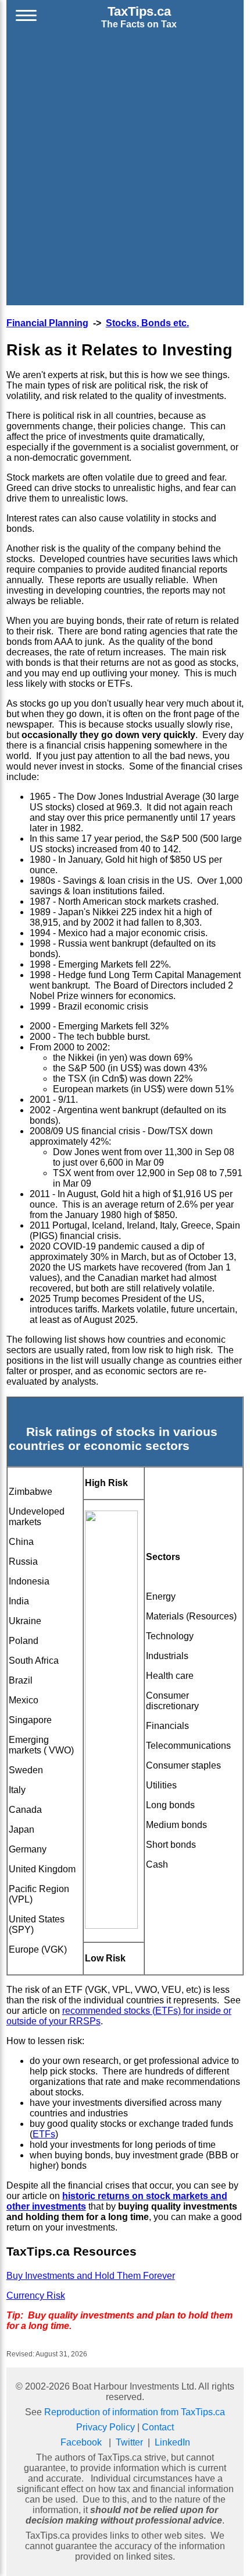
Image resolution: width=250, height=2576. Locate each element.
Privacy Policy (106, 2427)
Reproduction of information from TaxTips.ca (135, 2412)
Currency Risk (36, 2296)
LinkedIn (172, 2442)
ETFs (44, 2134)
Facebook (81, 2442)
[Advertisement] (125, 170)
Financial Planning (47, 323)
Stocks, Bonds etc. (147, 323)
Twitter (129, 2442)
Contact (158, 2427)
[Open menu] (26, 17)
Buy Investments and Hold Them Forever (91, 2276)
